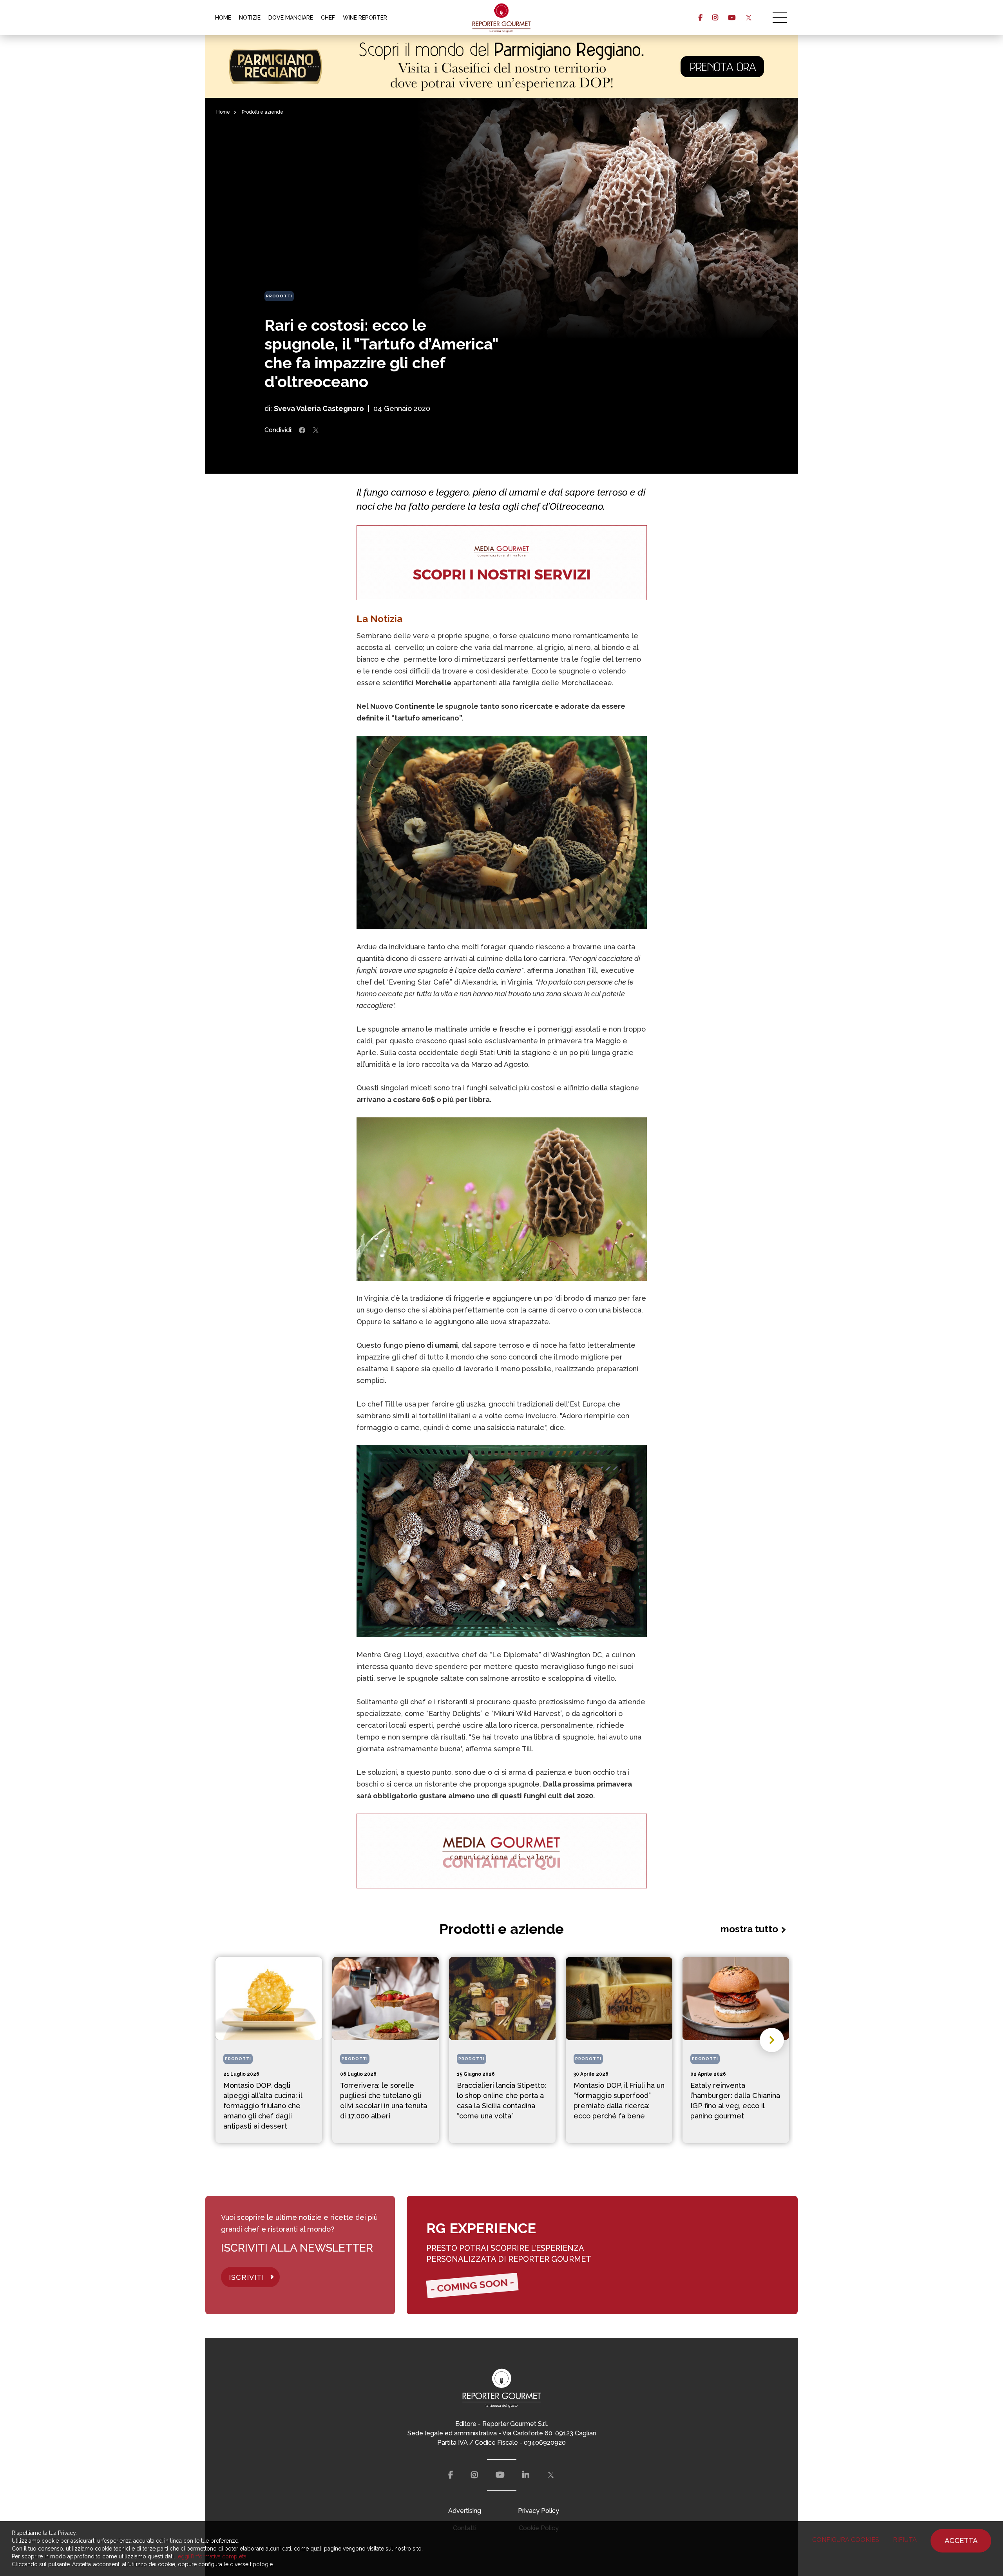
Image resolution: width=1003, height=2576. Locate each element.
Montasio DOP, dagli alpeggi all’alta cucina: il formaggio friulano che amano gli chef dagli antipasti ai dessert (263, 2106)
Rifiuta (905, 2540)
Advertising (465, 2511)
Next (772, 2040)
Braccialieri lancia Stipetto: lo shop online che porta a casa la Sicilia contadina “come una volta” (501, 2101)
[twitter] (749, 18)
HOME (223, 18)
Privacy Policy (539, 2511)
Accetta (961, 2541)
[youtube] (732, 18)
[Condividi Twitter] (316, 430)
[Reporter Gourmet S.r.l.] (502, 18)
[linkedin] (526, 2475)
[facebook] (700, 18)
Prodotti (279, 296)
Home (223, 112)
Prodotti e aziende (263, 112)
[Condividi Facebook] (302, 430)
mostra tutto (749, 1929)
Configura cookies (846, 2540)
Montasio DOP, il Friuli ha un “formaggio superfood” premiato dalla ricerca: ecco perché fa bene (619, 2101)
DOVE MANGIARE (291, 18)
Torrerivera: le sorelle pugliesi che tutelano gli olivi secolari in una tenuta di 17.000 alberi (384, 2101)
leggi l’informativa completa (211, 2556)
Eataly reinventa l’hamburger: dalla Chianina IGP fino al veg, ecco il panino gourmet (735, 2101)
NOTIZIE (250, 18)
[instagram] (715, 18)
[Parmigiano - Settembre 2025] (501, 67)
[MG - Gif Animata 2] (502, 563)
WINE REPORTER (365, 18)
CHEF (328, 18)
